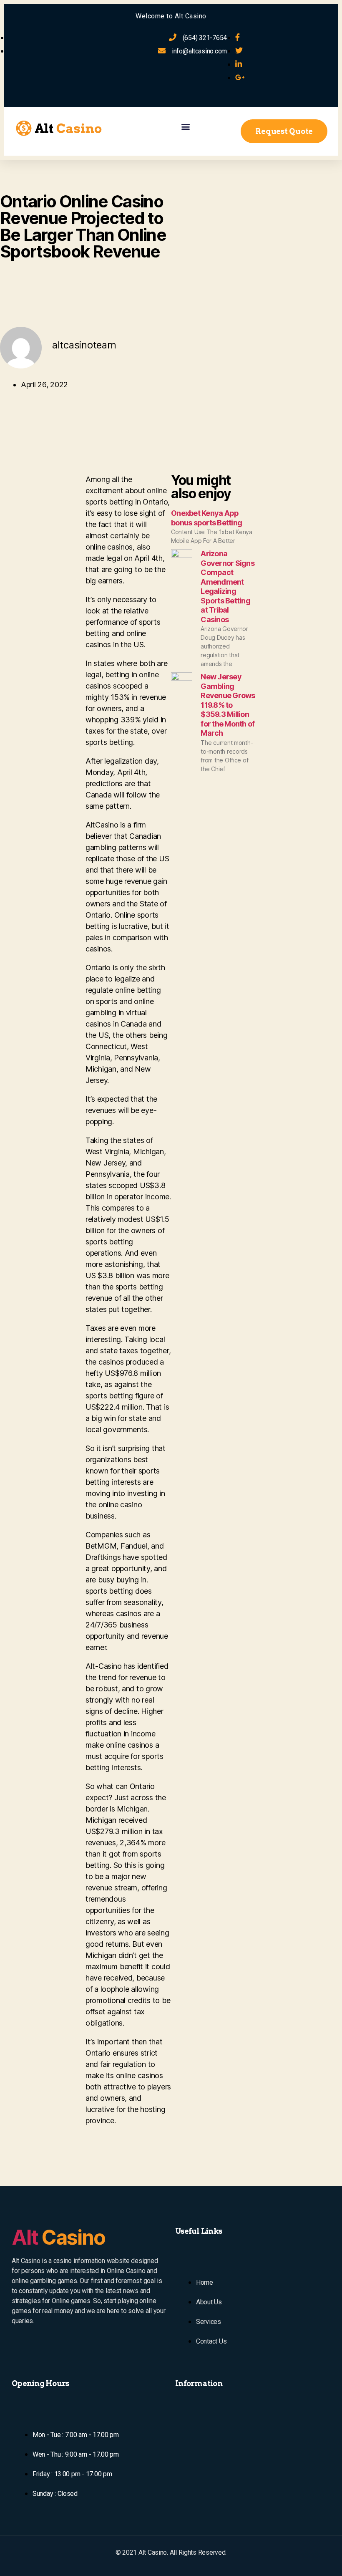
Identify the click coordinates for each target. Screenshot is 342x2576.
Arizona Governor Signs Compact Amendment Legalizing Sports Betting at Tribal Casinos (228, 587)
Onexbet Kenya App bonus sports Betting (206, 518)
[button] (186, 126)
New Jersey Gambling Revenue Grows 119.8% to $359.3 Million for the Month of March (228, 705)
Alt (58, 2237)
